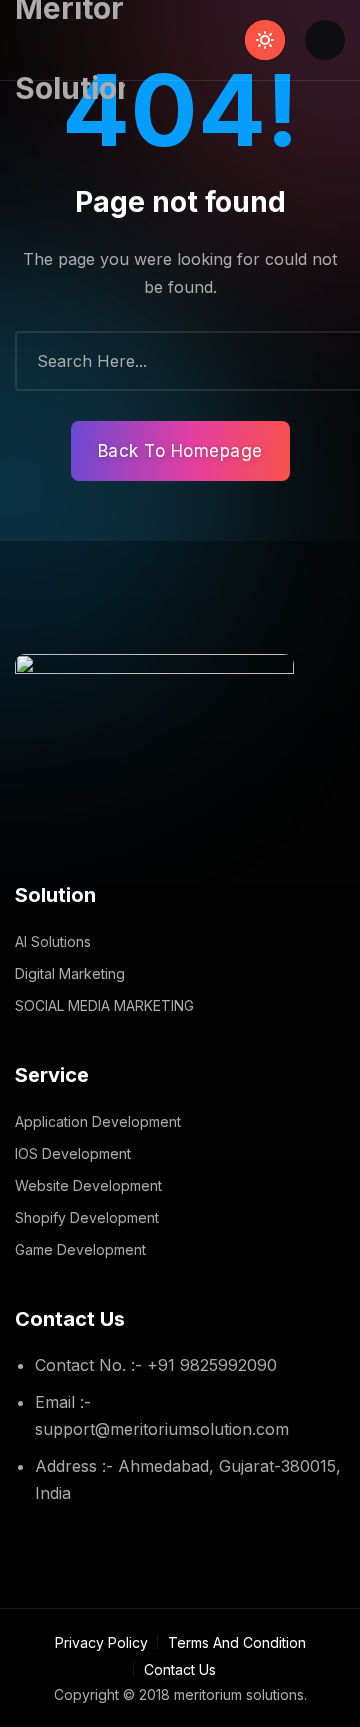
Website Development (88, 1185)
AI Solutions (53, 941)
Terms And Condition (237, 1642)
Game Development (80, 1249)
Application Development (98, 1121)
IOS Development (73, 1153)
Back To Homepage (180, 451)
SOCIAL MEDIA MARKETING (104, 1005)
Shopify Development (87, 1217)
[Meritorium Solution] (70, 40)
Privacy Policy (101, 1642)
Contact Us (180, 1669)
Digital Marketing (70, 973)
